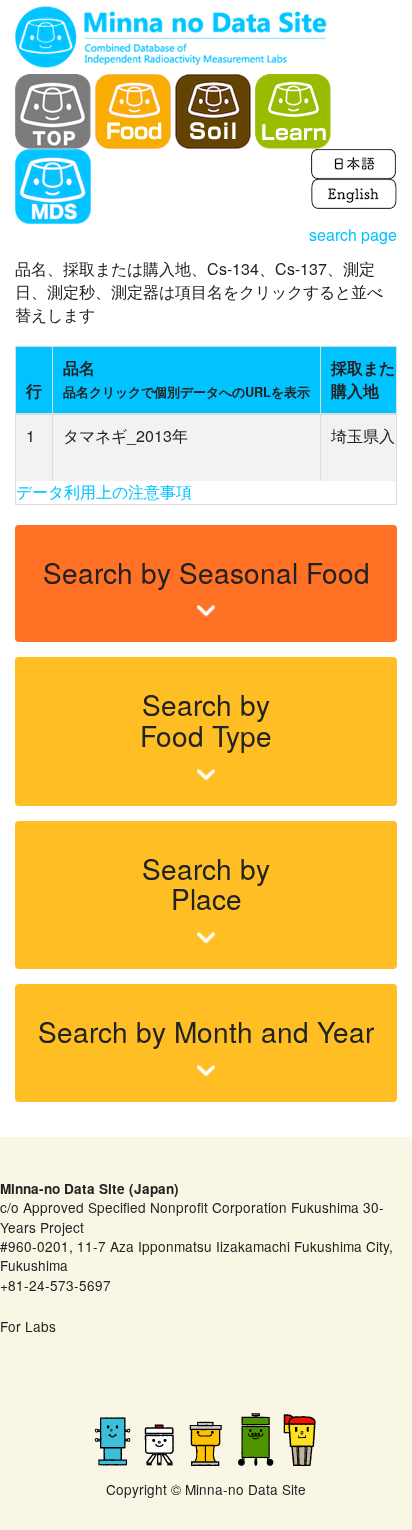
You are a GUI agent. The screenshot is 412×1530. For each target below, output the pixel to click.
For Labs (28, 1326)
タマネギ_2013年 (125, 435)
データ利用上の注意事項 (104, 491)
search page (353, 234)
